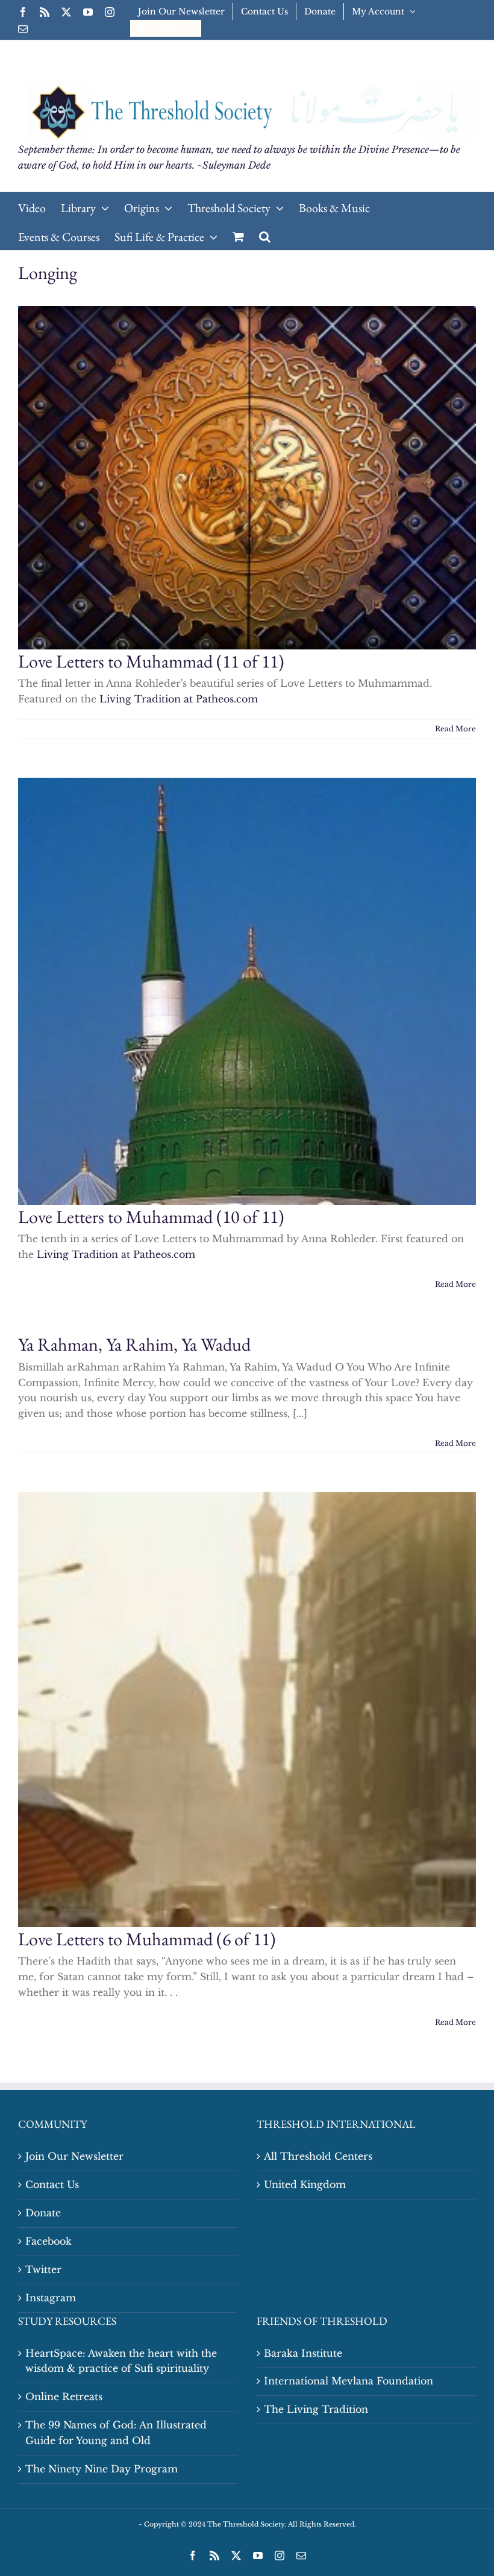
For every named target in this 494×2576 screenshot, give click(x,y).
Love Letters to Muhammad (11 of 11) (151, 661)
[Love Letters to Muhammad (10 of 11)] (247, 991)
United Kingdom (305, 2184)
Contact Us (52, 2184)
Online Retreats (64, 2396)
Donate (43, 2213)
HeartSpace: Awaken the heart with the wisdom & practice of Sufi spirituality (121, 2361)
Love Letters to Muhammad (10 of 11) (151, 1217)
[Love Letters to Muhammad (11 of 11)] (247, 478)
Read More (455, 729)
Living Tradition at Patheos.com (179, 699)
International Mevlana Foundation (349, 2381)
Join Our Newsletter (74, 2156)
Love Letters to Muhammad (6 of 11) (147, 1939)
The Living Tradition (316, 2409)
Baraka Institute (303, 2353)
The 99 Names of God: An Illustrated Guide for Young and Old (116, 2433)
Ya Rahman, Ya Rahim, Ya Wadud (134, 1344)
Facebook (48, 2241)
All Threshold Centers (318, 2156)
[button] (265, 236)
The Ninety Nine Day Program (102, 2469)
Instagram (51, 2298)
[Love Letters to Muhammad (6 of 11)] (247, 1710)
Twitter (43, 2269)
